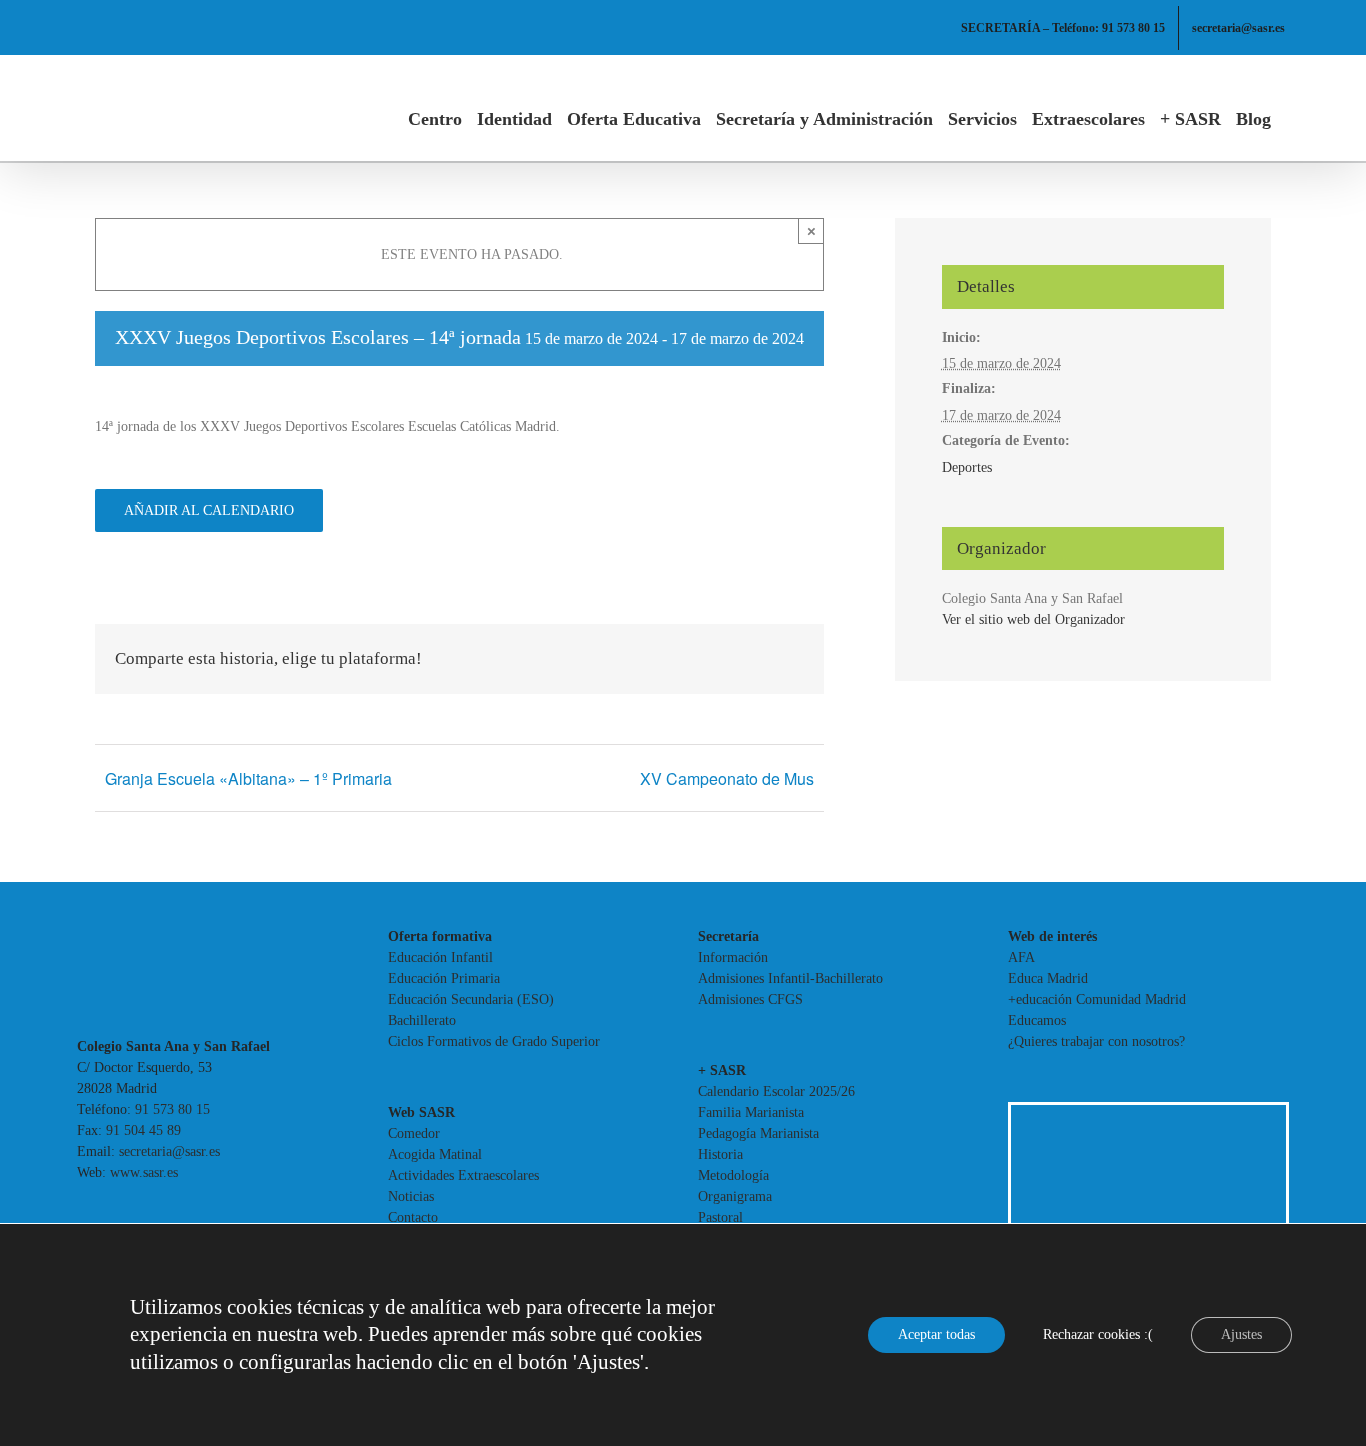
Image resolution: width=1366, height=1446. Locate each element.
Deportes (967, 467)
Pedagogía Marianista (758, 1133)
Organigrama (735, 1196)
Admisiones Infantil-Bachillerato (790, 978)
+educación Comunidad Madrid (1097, 999)
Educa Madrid (1048, 978)
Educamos (1037, 1020)
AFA (1021, 957)
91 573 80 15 (172, 1109)
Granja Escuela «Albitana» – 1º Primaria (248, 778)
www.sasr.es (144, 1172)
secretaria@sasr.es (169, 1151)
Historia (720, 1154)
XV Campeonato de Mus (727, 778)
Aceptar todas (936, 1334)
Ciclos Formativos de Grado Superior (494, 1041)
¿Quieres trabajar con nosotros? (1096, 1041)
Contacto (413, 1217)
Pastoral (720, 1217)
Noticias (411, 1196)
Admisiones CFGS (750, 999)
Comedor (414, 1133)
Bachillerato (422, 1020)
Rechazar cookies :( (1098, 1334)
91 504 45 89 (143, 1130)
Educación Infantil (440, 957)
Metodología (733, 1175)
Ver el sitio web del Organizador (1033, 619)
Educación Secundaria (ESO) (471, 999)
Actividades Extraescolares (463, 1175)
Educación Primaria (444, 978)
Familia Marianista (751, 1112)
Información (733, 957)
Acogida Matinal (435, 1154)
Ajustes (1241, 1334)
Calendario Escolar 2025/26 (776, 1091)
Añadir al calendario (209, 510)
